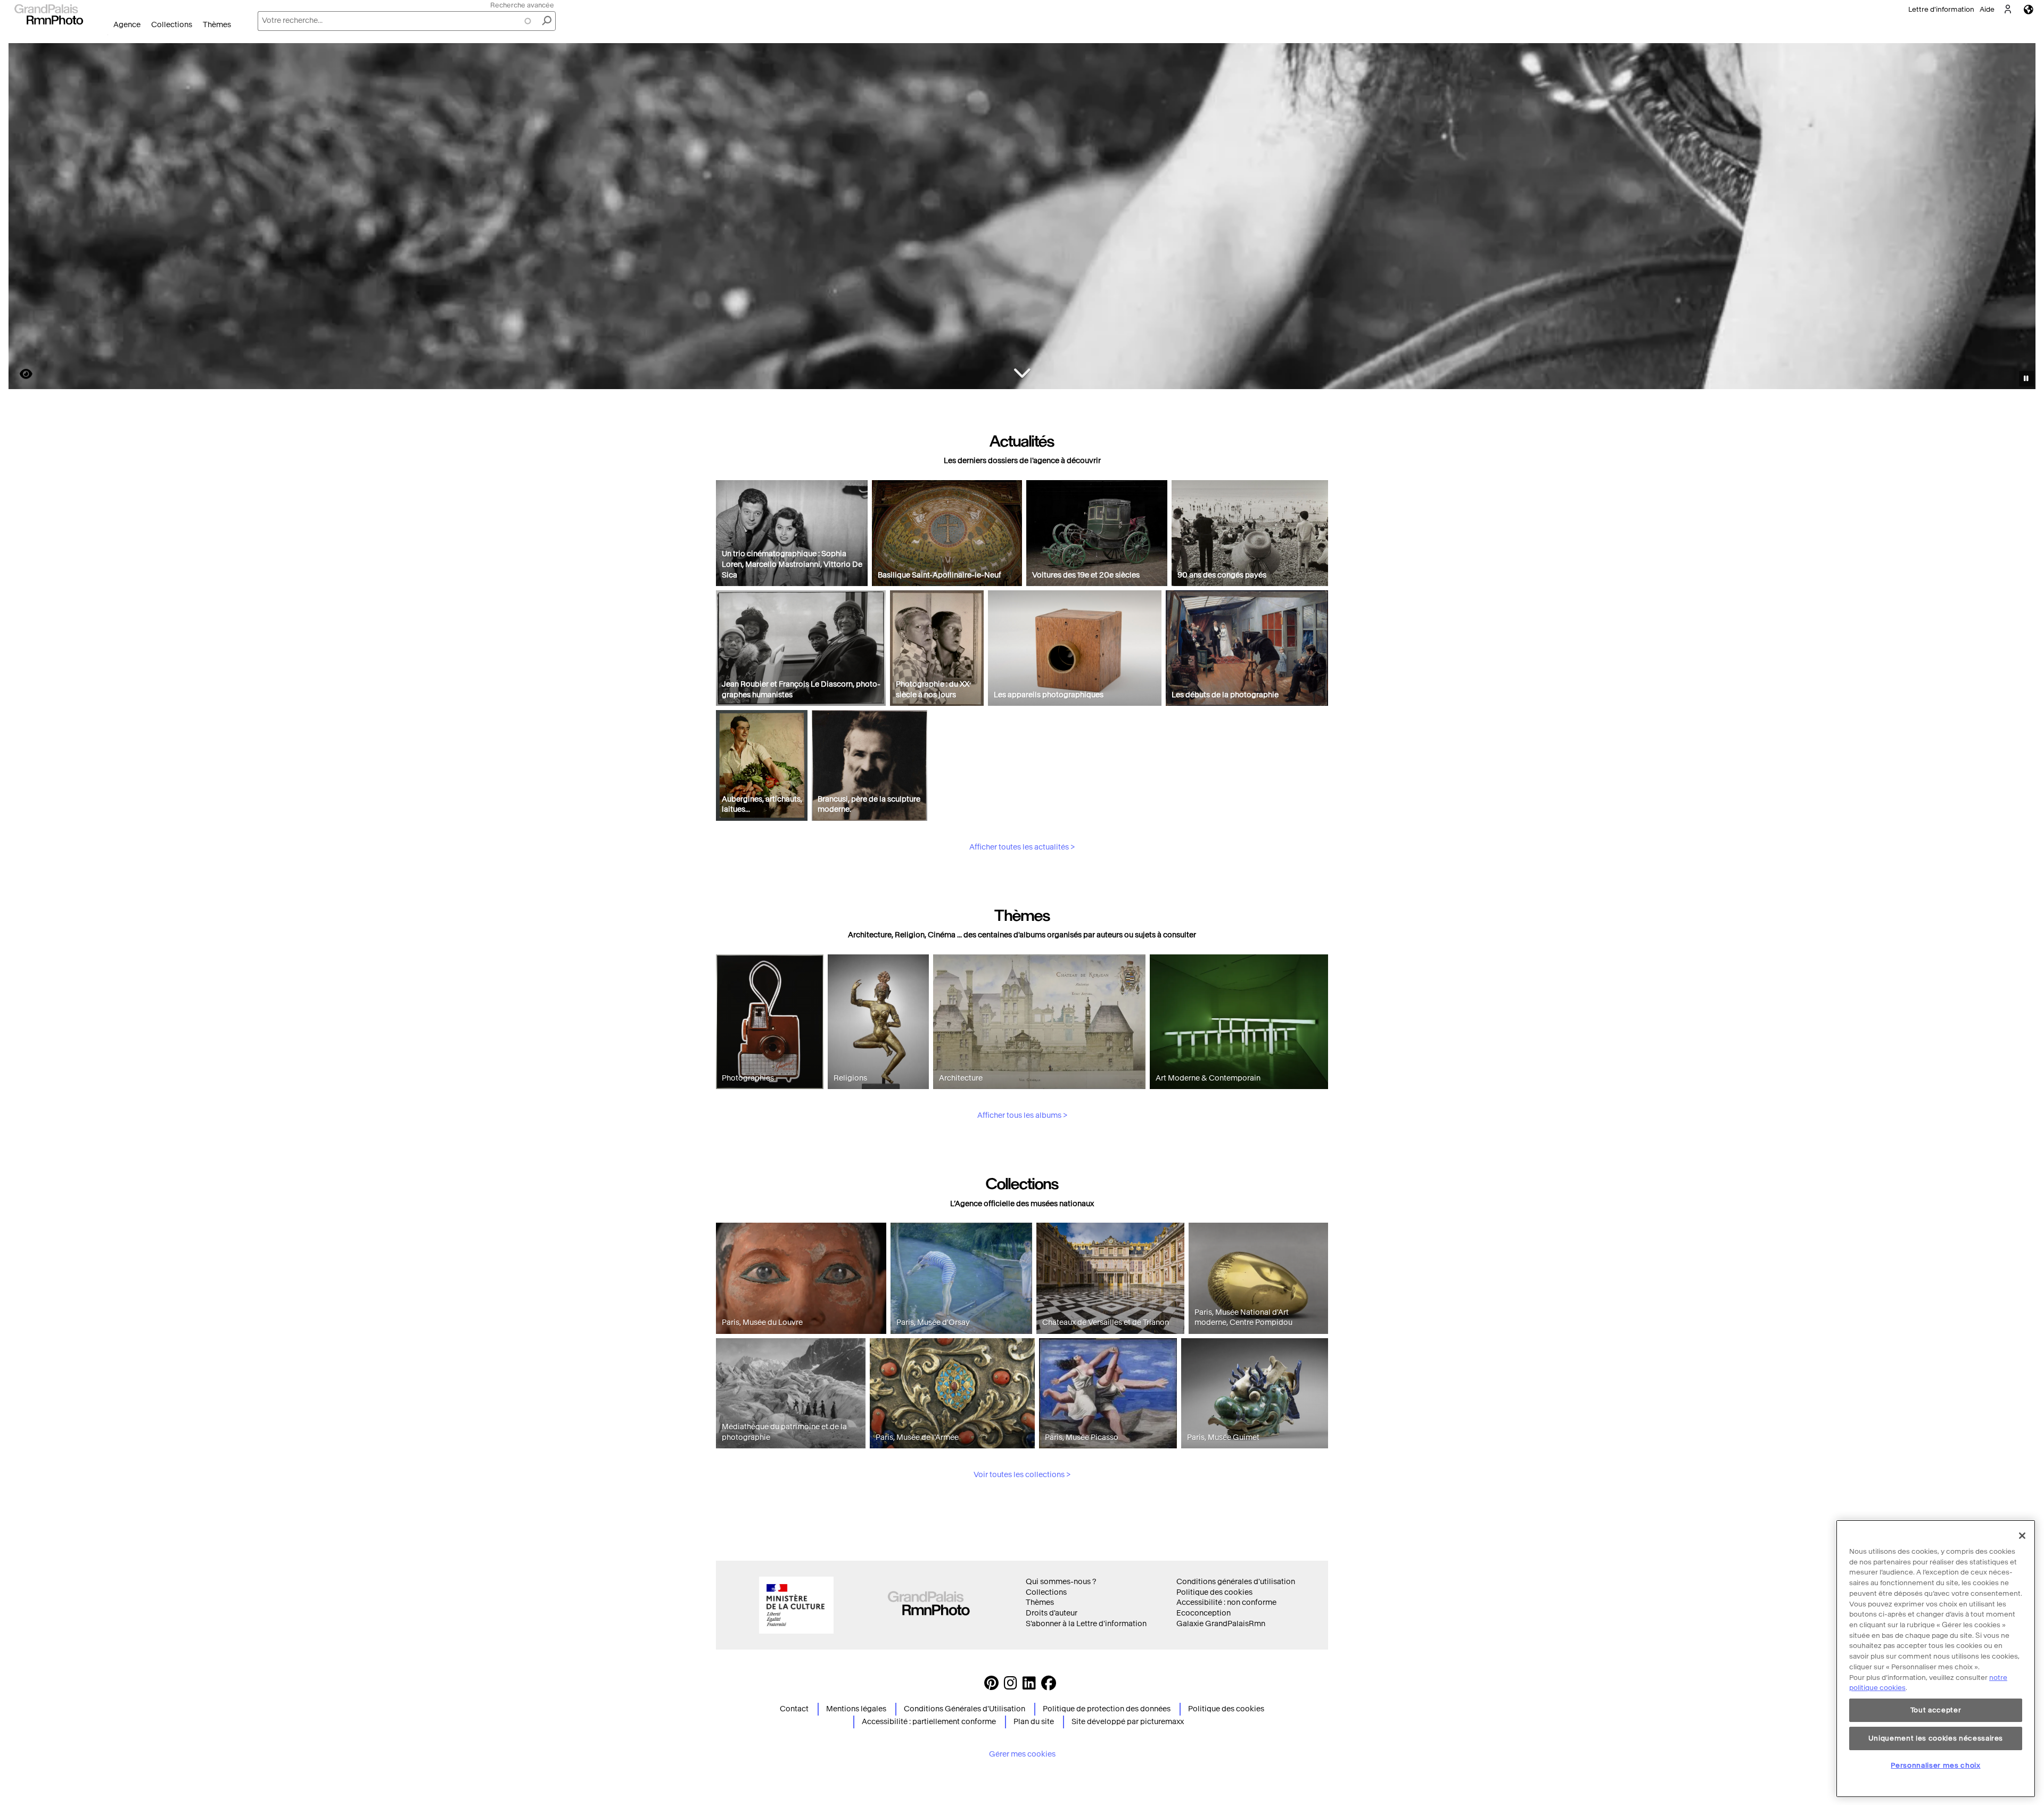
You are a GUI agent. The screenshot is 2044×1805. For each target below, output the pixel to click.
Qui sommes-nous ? (1061, 1582)
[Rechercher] (547, 21)
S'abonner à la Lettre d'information (1086, 1624)
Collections (172, 25)
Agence (127, 25)
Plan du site (1034, 1722)
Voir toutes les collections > (1022, 1475)
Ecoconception (1204, 1613)
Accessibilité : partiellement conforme (929, 1722)
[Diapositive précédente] (23, 218)
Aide (1987, 9)
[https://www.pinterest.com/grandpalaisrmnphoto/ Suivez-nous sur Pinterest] (991, 1686)
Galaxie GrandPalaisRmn (1221, 1624)
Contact (794, 1709)
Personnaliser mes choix (1935, 1765)
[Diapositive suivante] (2022, 218)
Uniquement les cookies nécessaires (1936, 1738)
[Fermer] (2022, 1536)
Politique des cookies (1214, 1592)
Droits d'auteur (1052, 1613)
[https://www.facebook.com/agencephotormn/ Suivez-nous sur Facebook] (1049, 1686)
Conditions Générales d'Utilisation (965, 1709)
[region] (1936, 1659)
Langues (2029, 9)
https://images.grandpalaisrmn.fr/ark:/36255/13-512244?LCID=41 (20, 374)
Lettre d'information (1941, 9)
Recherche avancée (522, 5)
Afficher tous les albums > (1022, 1115)
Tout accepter (1936, 1710)
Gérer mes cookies (1022, 1754)
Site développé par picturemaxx (1128, 1722)
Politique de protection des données (1107, 1709)
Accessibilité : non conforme (1226, 1602)
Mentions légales (856, 1709)
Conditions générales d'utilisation (1236, 1582)
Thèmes (217, 25)
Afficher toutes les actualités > (1022, 847)
